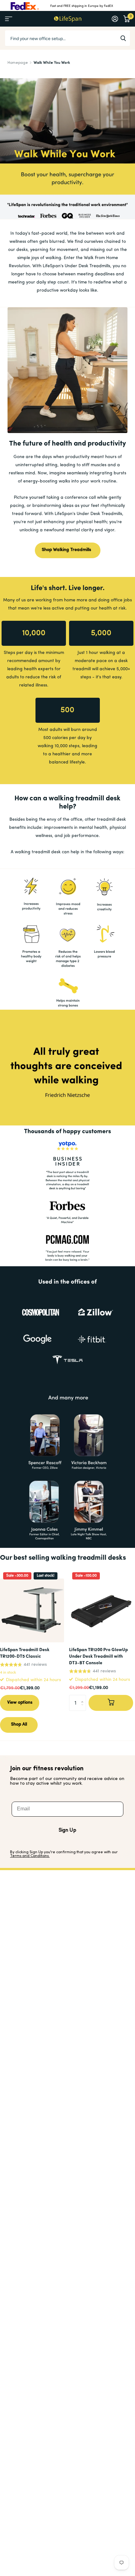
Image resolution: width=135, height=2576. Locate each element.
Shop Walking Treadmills (67, 550)
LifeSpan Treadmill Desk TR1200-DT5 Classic (25, 1653)
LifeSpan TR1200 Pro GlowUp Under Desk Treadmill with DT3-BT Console (98, 1657)
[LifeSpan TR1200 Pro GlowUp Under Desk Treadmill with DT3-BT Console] (101, 1610)
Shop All (19, 1724)
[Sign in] (115, 19)
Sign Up (67, 1830)
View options (20, 1703)
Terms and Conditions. (30, 1856)
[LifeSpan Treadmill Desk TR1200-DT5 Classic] (32, 1610)
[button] (84, 1697)
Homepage (18, 63)
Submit (123, 38)
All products (9, 19)
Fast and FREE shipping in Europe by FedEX (82, 6)
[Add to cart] (111, 1703)
